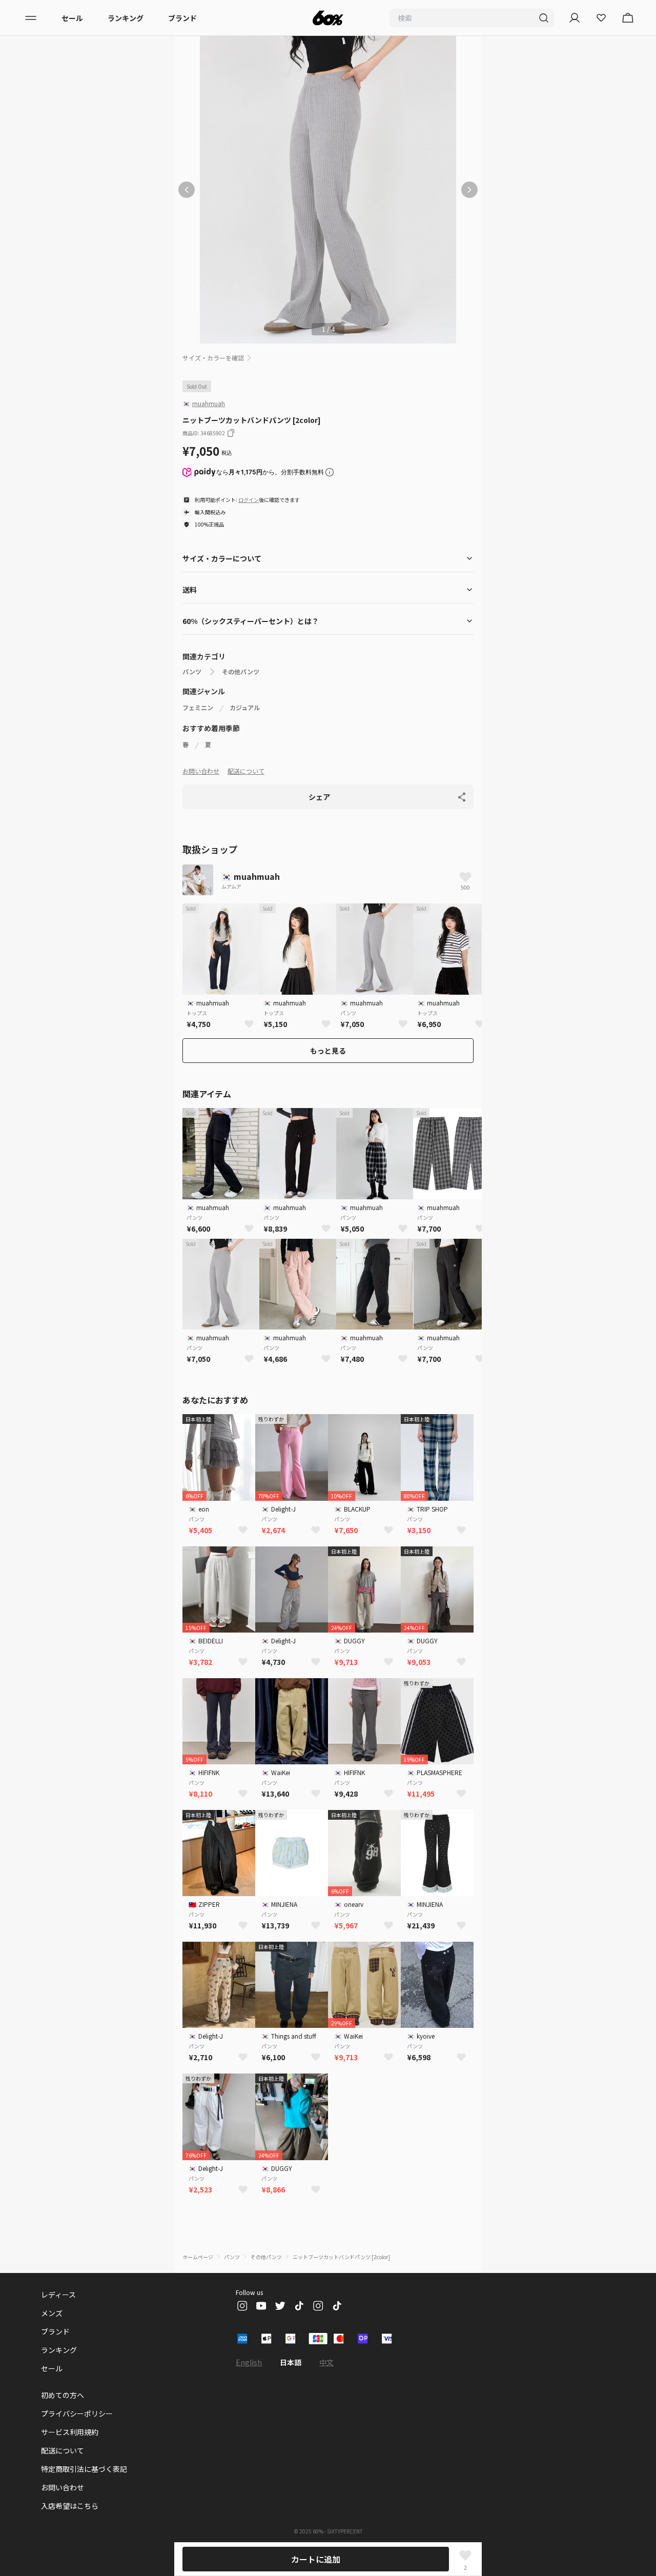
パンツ (192, 672)
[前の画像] (187, 190)
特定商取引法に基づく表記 (84, 2469)
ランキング (126, 18)
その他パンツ (241, 672)
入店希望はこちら (70, 2506)
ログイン (249, 500)
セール (72, 18)
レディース (58, 2295)
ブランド (182, 18)
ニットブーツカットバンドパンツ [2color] (341, 2257)
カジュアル (245, 708)
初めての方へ (63, 2395)
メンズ (52, 2313)
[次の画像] (469, 190)
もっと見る (328, 1051)
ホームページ (198, 2257)
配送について (246, 771)
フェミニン (198, 708)
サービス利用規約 (70, 2432)
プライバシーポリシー (77, 2413)
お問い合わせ (201, 771)
